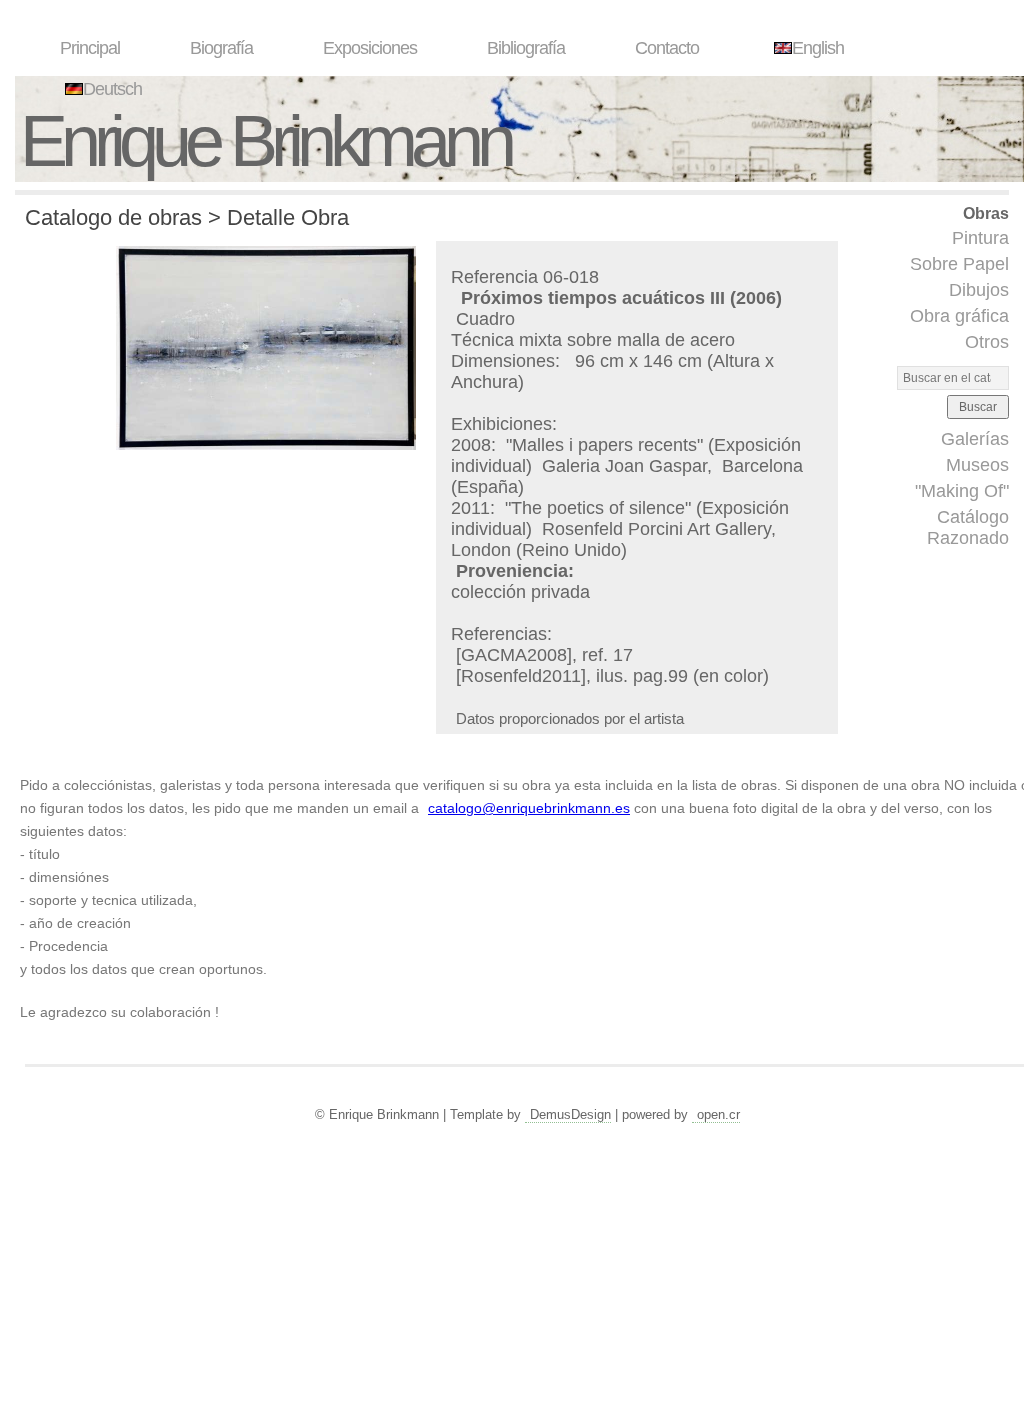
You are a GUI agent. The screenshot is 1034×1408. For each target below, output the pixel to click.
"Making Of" (962, 491)
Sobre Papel (959, 264)
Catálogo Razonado (968, 527)
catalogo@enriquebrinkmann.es (529, 808)
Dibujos (979, 290)
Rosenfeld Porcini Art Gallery (656, 529)
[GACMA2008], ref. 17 (544, 655)
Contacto (667, 48)
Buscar (978, 407)
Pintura (980, 238)
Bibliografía (526, 48)
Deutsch (112, 89)
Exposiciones (370, 48)
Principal (90, 48)
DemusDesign (570, 1114)
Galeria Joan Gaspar (624, 466)
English (818, 48)
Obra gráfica (959, 316)
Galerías (975, 439)
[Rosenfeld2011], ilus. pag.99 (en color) (612, 676)
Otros (987, 342)
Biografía (221, 48)
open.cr (718, 1114)
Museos (977, 465)
